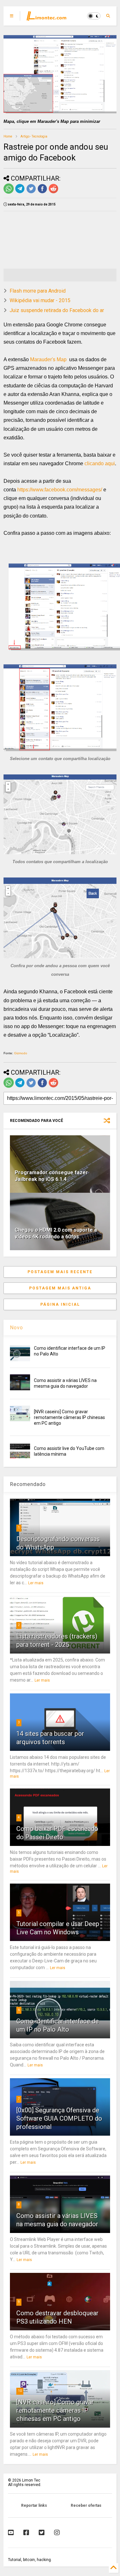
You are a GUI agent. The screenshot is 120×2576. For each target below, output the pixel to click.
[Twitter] (42, 2533)
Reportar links (34, 2505)
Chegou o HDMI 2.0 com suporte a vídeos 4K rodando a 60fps (56, 1233)
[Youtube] (11, 2533)
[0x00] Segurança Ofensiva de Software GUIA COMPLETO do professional (59, 2118)
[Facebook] (26, 2533)
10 (20, 2391)
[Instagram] (57, 2533)
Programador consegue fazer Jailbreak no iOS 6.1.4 (51, 1176)
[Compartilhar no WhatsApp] (9, 192)
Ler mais (36, 1583)
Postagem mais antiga (60, 1288)
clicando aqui (100, 463)
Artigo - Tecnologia (34, 136)
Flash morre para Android (38, 291)
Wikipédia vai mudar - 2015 (40, 300)
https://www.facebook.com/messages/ (60, 490)
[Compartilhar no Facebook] (42, 192)
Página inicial (60, 1304)
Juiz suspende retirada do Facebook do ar (57, 310)
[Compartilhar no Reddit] (53, 192)
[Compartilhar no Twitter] (31, 192)
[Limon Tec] (46, 18)
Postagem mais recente (60, 1272)
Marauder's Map (49, 359)
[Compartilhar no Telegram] (20, 192)
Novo (16, 1328)
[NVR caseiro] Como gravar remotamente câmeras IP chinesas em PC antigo (69, 1417)
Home (8, 136)
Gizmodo (21, 1053)
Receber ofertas (86, 2505)
